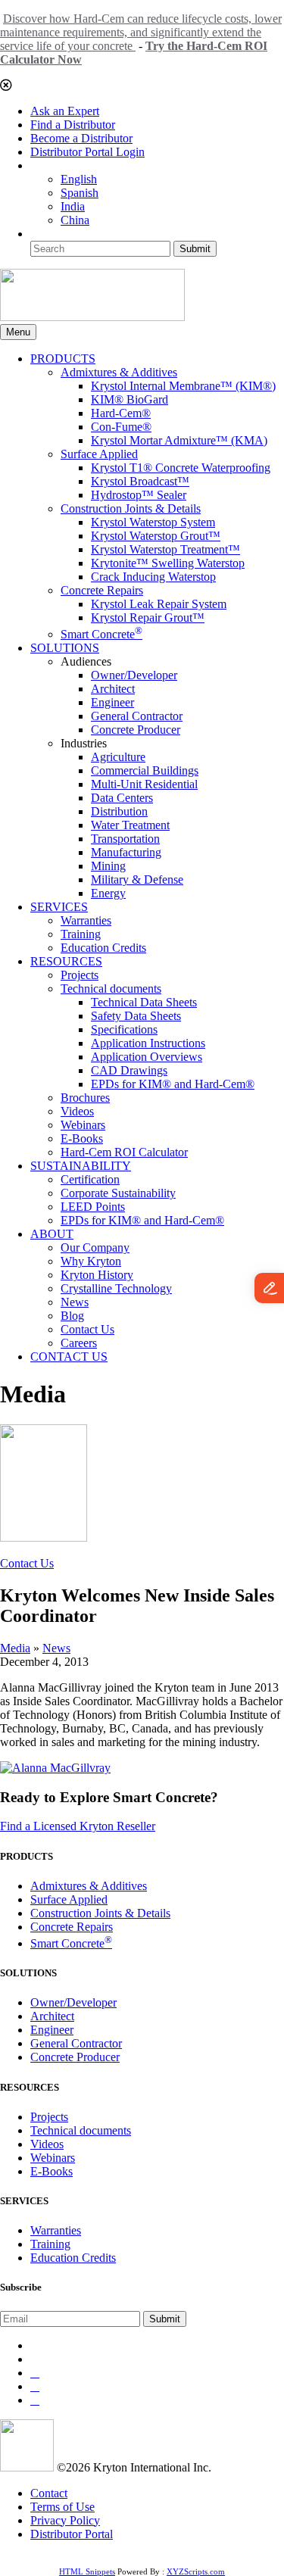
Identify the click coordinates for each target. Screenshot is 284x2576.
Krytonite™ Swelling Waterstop (168, 563)
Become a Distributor (81, 138)
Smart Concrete (101, 634)
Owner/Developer (134, 675)
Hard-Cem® (121, 413)
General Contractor (137, 716)
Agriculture (118, 757)
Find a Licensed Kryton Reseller (78, 1826)
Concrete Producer (136, 730)
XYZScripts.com (196, 2571)
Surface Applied (99, 454)
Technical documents (111, 989)
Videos (77, 1111)
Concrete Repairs (102, 590)
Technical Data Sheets (144, 1002)
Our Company (95, 1247)
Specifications (124, 1029)
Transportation (125, 839)
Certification (90, 1179)
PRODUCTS (63, 359)
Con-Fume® (121, 427)
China (75, 220)
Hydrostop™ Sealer (139, 495)
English (79, 179)
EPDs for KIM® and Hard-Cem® (173, 1084)
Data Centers (122, 798)
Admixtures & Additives (119, 372)
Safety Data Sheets (136, 1016)
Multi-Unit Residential (144, 784)
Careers (79, 1343)
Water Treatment (130, 825)
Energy (108, 893)
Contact (49, 2493)
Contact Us (87, 1329)
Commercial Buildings (145, 770)
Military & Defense (137, 879)
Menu (18, 332)
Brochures (85, 1098)
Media (15, 1648)
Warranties (86, 920)
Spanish (80, 193)
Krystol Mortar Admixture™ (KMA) (179, 440)
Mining (108, 866)
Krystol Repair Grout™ (148, 617)
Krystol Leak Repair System (159, 604)
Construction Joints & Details (131, 508)
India (73, 206)
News (75, 1302)
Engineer (112, 702)
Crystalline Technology (116, 1288)
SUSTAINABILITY (81, 1166)
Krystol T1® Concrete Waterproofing (181, 468)
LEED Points (93, 1207)
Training (81, 934)
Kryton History (97, 1275)
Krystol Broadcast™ (140, 481)
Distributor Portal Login (87, 152)
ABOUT (52, 1234)
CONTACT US (69, 1357)
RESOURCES (66, 961)
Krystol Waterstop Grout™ (156, 536)
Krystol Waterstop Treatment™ (165, 549)
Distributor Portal (72, 2534)
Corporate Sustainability (118, 1193)
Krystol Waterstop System (153, 522)
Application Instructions (148, 1043)
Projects (80, 975)
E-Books (82, 1138)
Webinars (83, 1125)
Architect (113, 689)
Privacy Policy (65, 2520)
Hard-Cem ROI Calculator (124, 1152)
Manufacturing (126, 852)
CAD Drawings (129, 1070)
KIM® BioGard (130, 399)
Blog (72, 1316)
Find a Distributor (73, 125)
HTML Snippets (87, 2571)
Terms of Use (62, 2507)
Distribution (119, 811)
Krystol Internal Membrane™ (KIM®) (183, 386)
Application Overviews (147, 1057)
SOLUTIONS (65, 648)
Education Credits (103, 948)
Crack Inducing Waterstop (153, 577)
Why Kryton (91, 1261)
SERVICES (59, 907)
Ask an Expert (65, 111)
